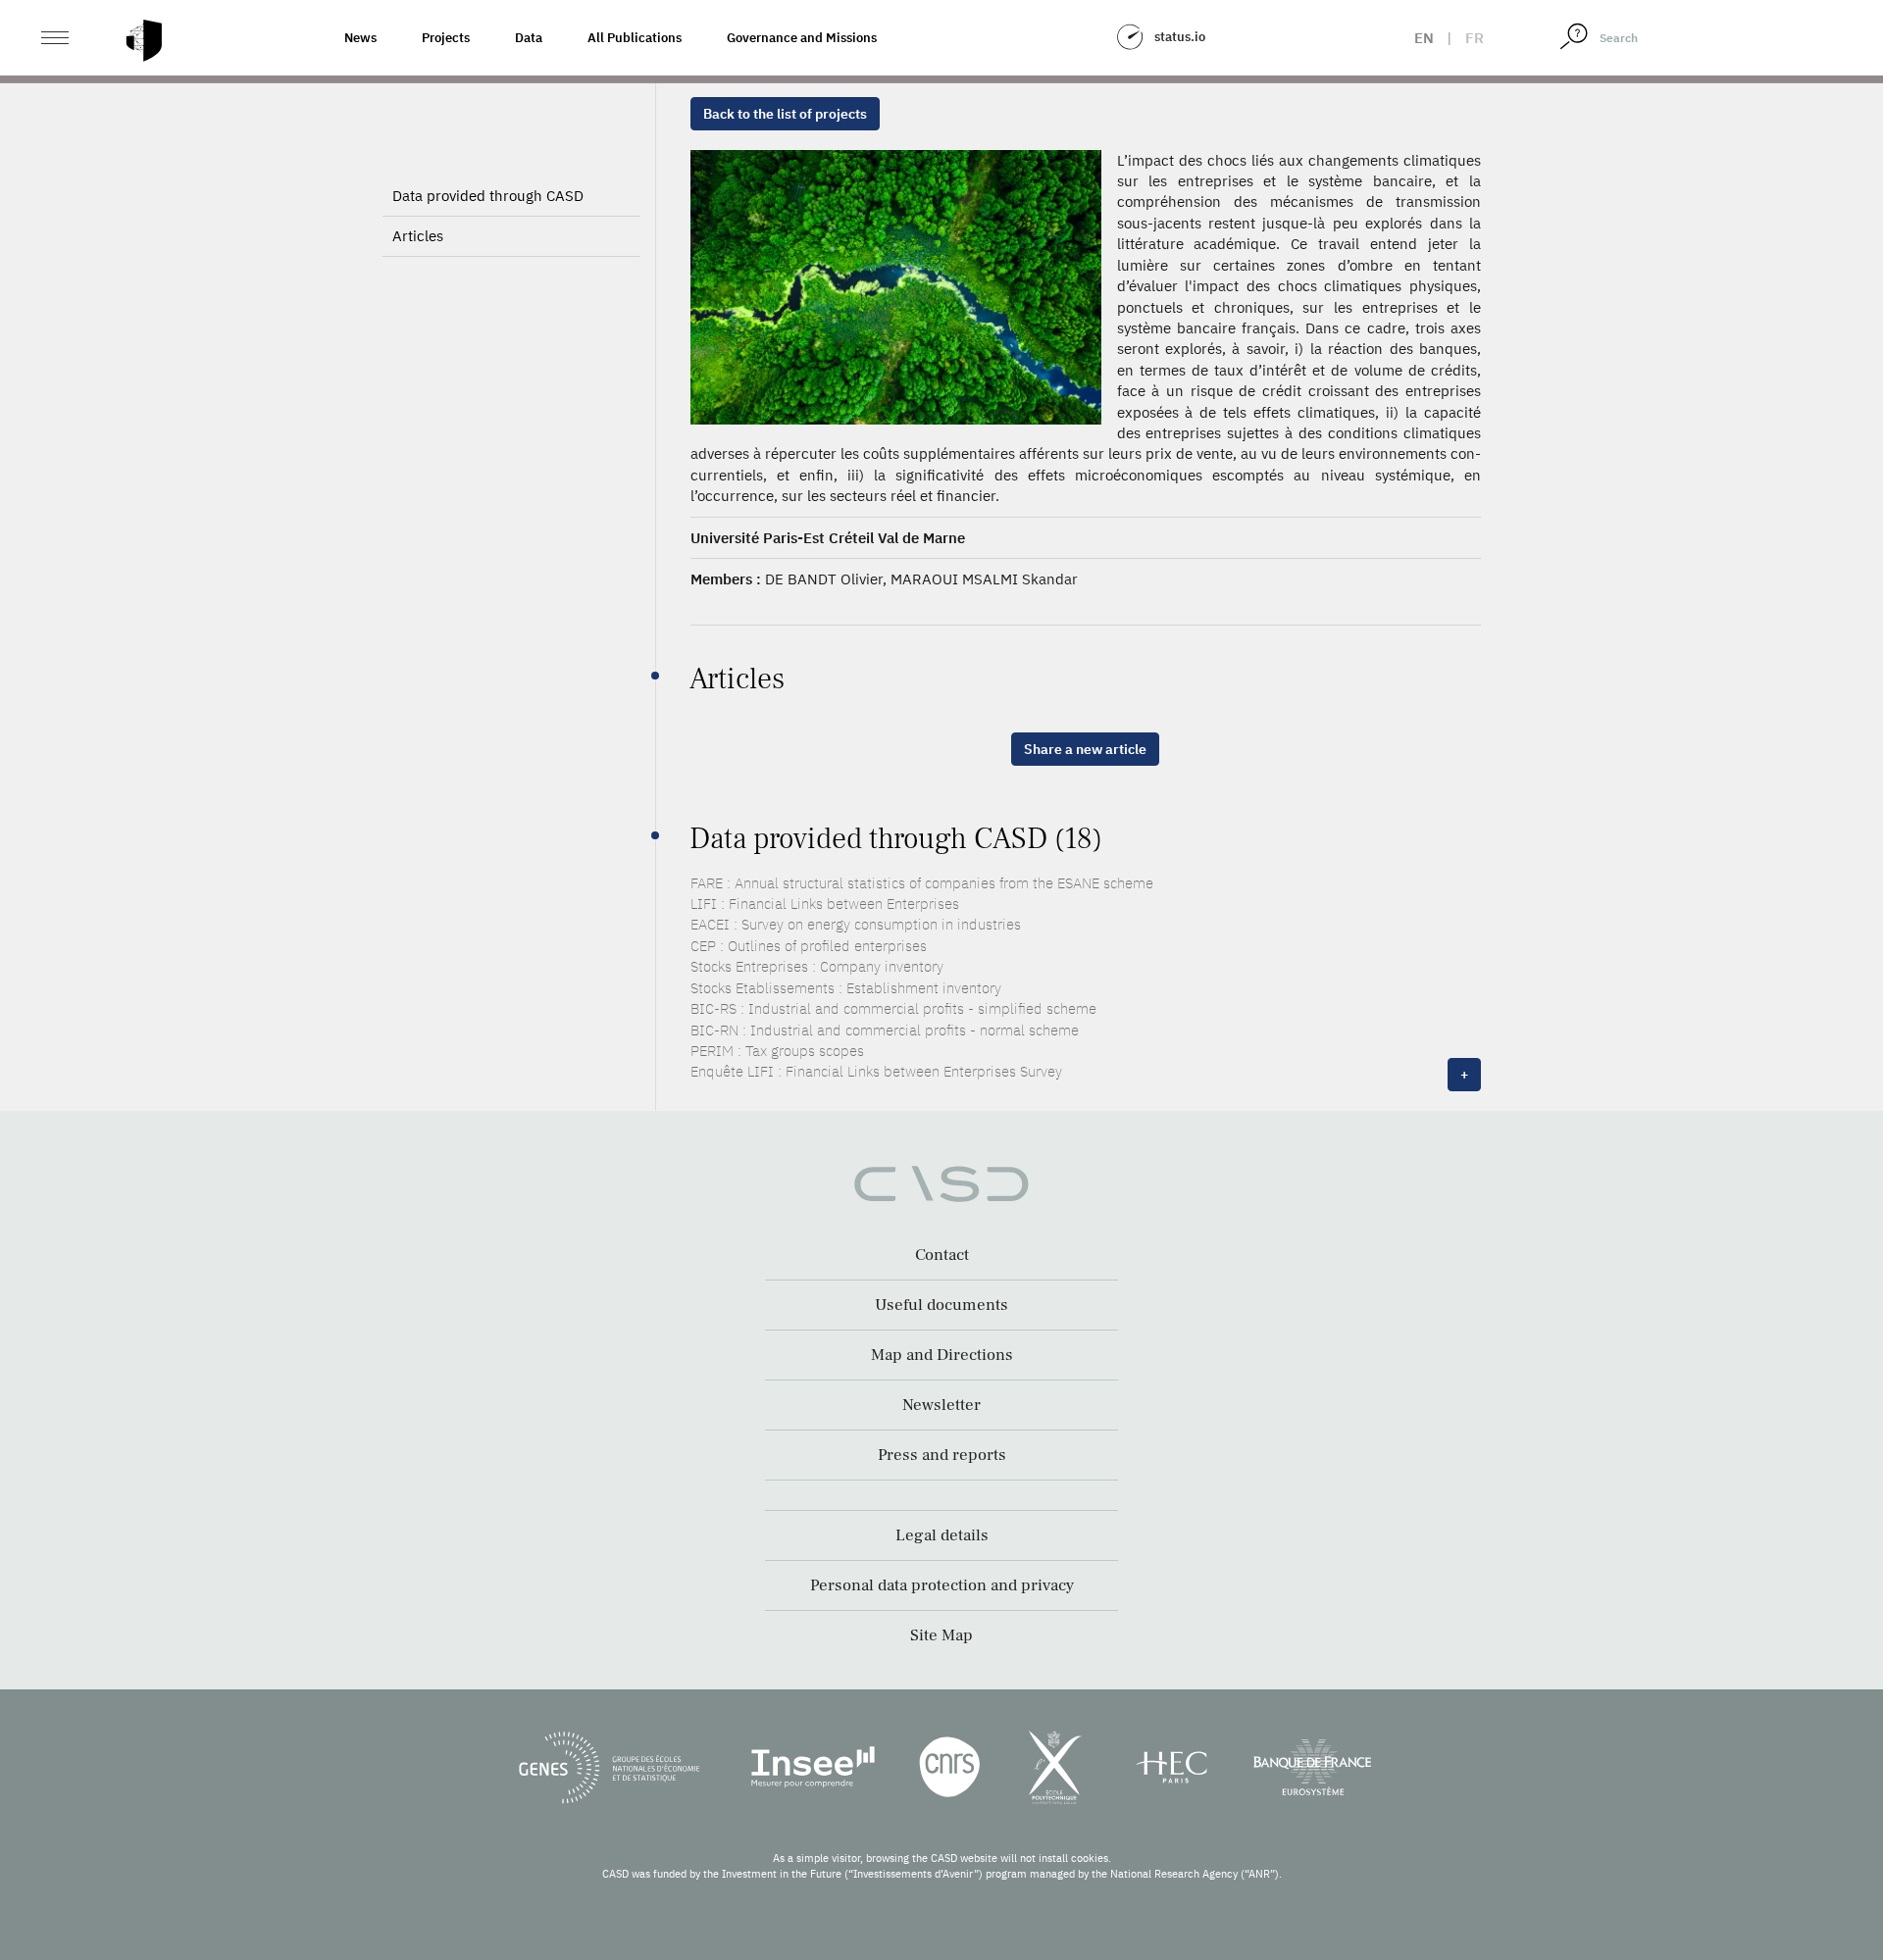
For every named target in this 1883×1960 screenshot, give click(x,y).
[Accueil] (144, 41)
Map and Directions (942, 1355)
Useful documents (941, 1305)
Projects (446, 38)
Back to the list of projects (785, 114)
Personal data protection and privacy (942, 1585)
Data (529, 38)
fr (1475, 38)
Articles (418, 236)
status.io (1180, 37)
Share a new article (1085, 749)
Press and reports (942, 1455)
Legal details (942, 1535)
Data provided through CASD (488, 196)
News (360, 38)
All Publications (635, 38)
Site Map (941, 1635)
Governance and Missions (802, 38)
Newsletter (941, 1405)
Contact (942, 1255)
